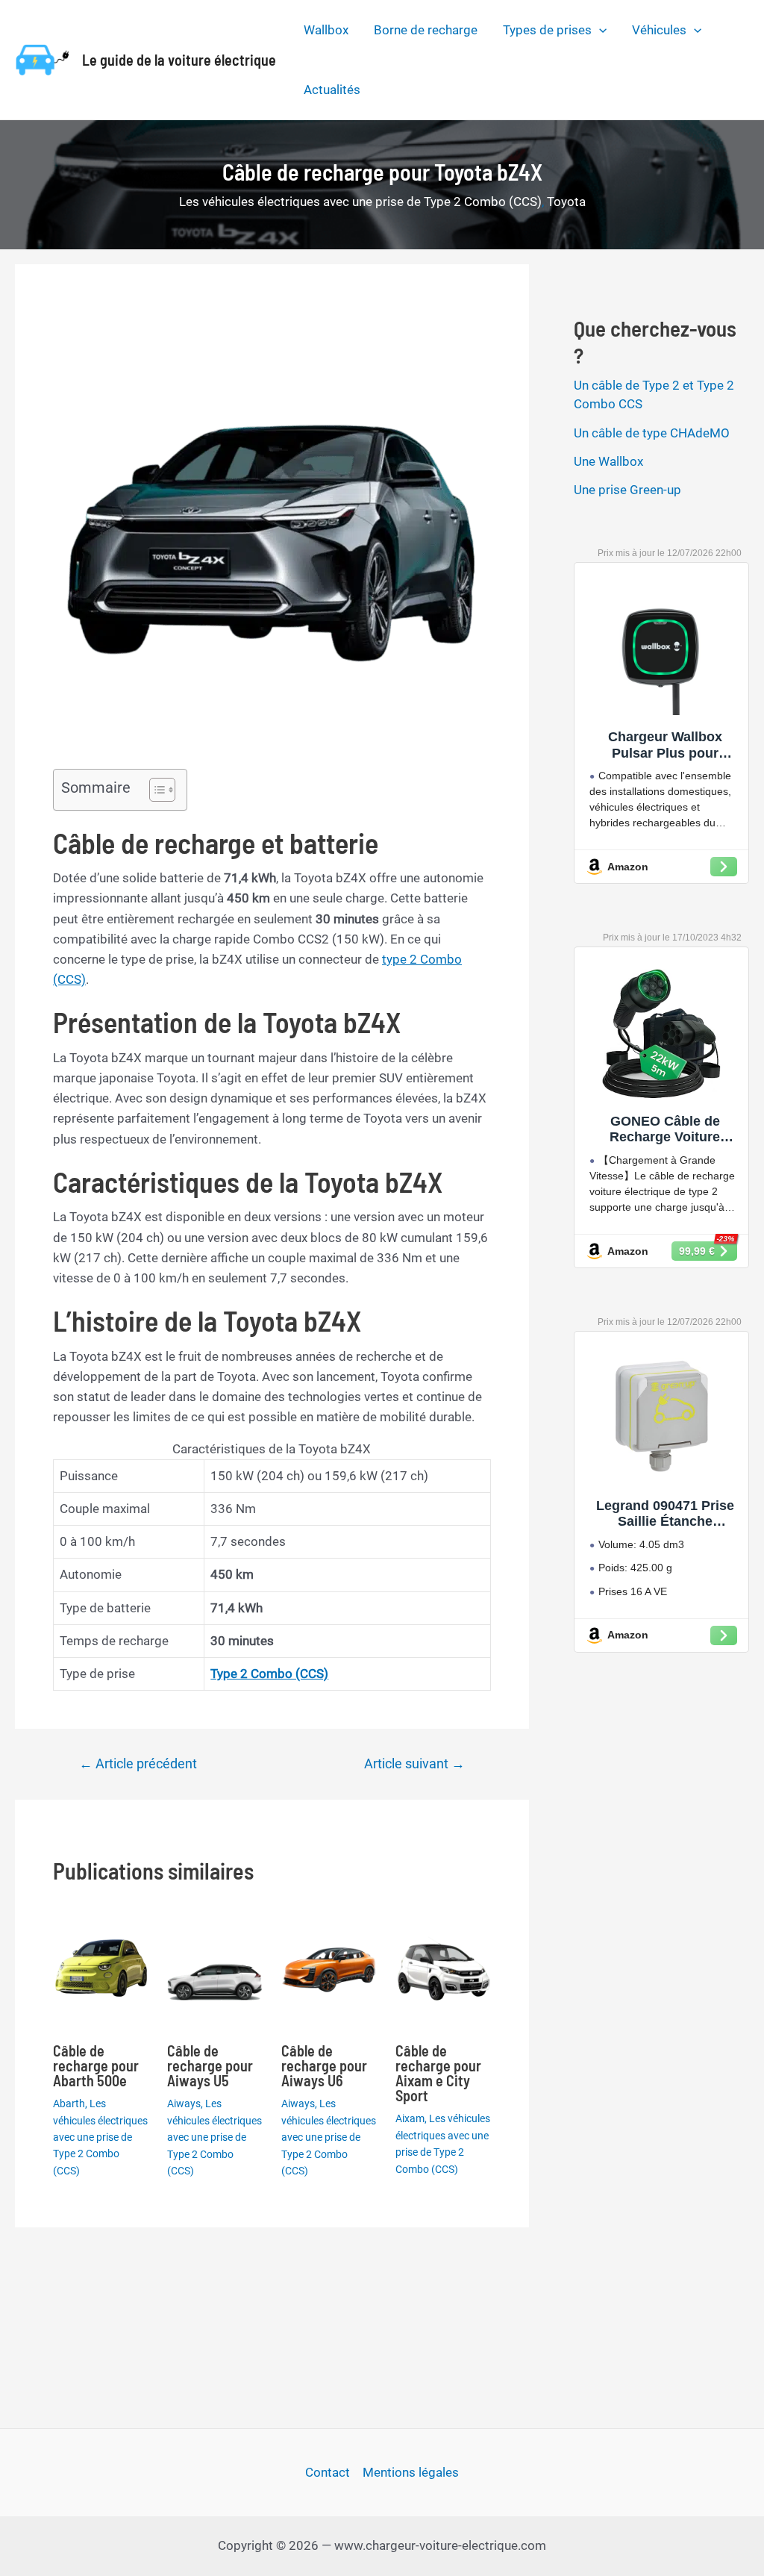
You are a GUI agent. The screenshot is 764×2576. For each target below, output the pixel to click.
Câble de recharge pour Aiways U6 (324, 2065)
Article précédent (138, 1764)
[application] (599, 30)
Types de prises (547, 30)
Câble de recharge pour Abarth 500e (96, 2065)
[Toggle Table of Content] (155, 790)
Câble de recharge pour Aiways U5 (210, 2065)
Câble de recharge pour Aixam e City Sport (438, 2073)
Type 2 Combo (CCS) (269, 1674)
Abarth (69, 2103)
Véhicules (659, 30)
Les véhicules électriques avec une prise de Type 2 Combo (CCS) (360, 202)
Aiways (184, 2103)
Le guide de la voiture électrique (179, 60)
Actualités (332, 90)
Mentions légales (411, 2472)
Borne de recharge (426, 30)
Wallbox (326, 30)
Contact (328, 2472)
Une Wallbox (608, 461)
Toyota (566, 202)
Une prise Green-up (627, 490)
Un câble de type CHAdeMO (652, 433)
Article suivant (414, 1764)
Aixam (410, 2118)
